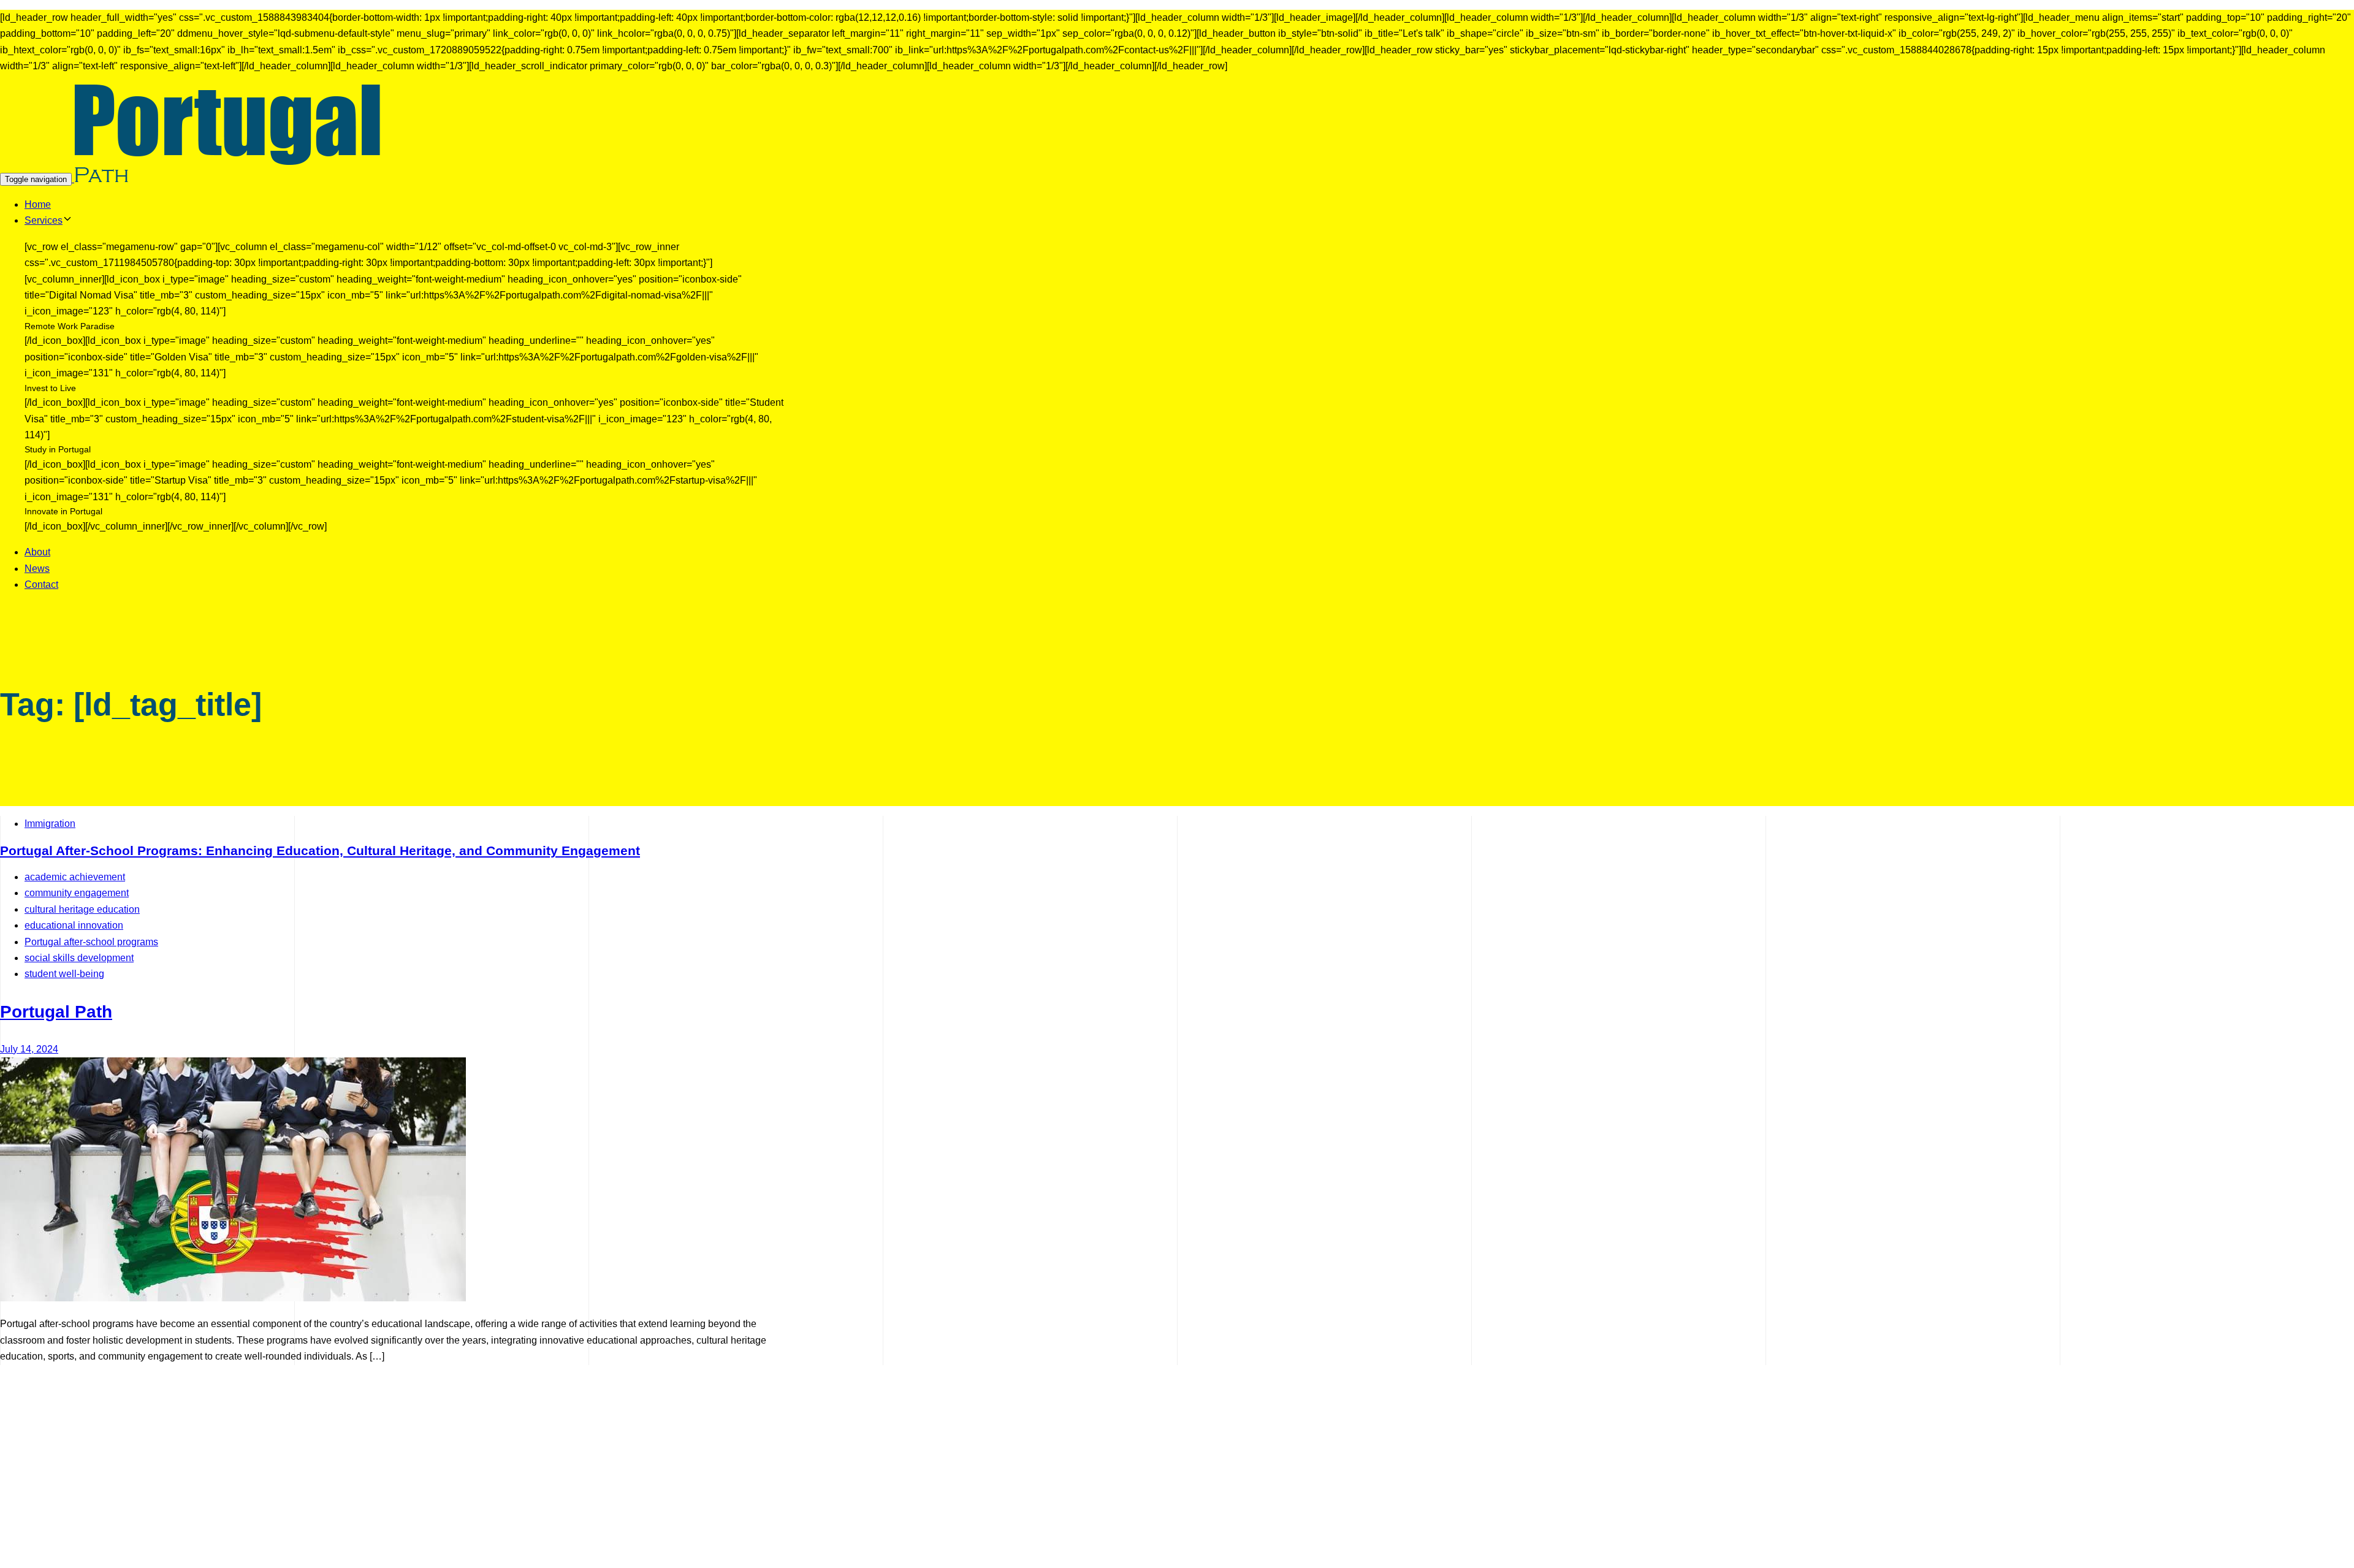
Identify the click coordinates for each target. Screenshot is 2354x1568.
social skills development (79, 958)
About (37, 552)
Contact (41, 584)
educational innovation (74, 925)
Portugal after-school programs (91, 942)
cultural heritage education (82, 909)
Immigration (50, 824)
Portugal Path (56, 1012)
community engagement (77, 893)
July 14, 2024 (29, 1049)
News (37, 569)
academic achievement (75, 877)
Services (44, 220)
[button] (67, 220)
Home (38, 204)
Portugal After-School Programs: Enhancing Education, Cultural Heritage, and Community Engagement (320, 851)
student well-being (64, 974)
